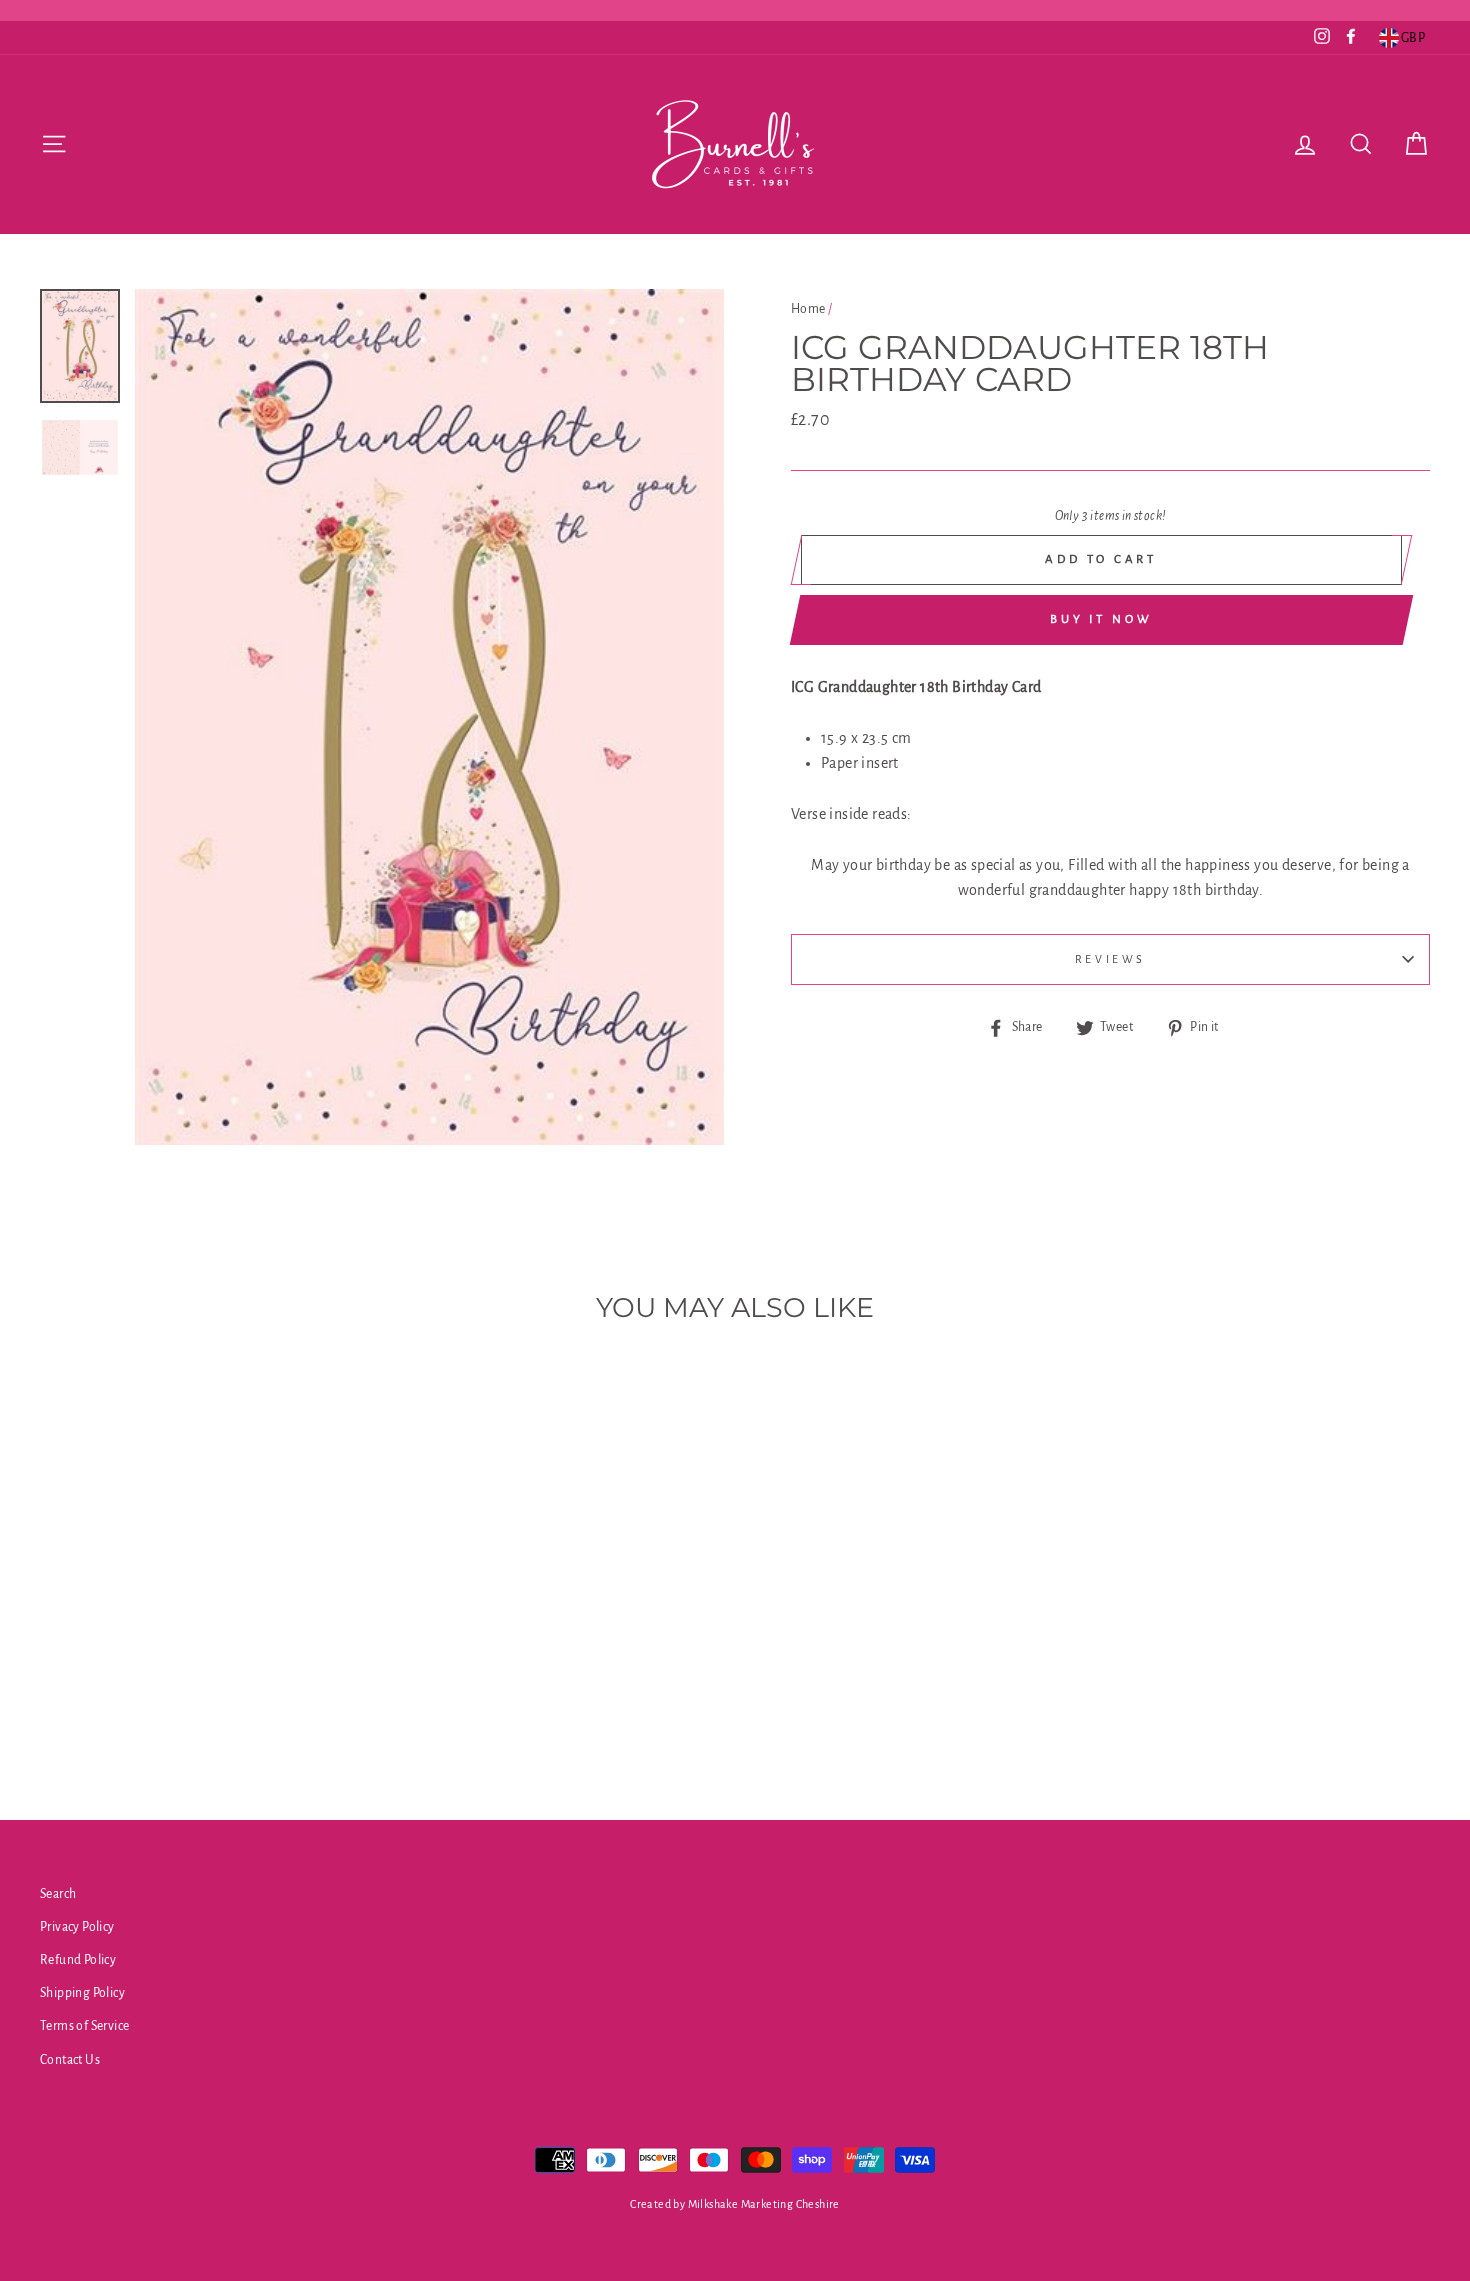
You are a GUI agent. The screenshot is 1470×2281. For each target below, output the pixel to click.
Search (58, 1894)
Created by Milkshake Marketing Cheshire (735, 2204)
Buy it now (1101, 619)
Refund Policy (78, 1960)
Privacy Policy (77, 1927)
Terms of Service (84, 2026)
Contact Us (70, 2060)
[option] (429, 717)
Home (808, 309)
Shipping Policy (82, 1993)
